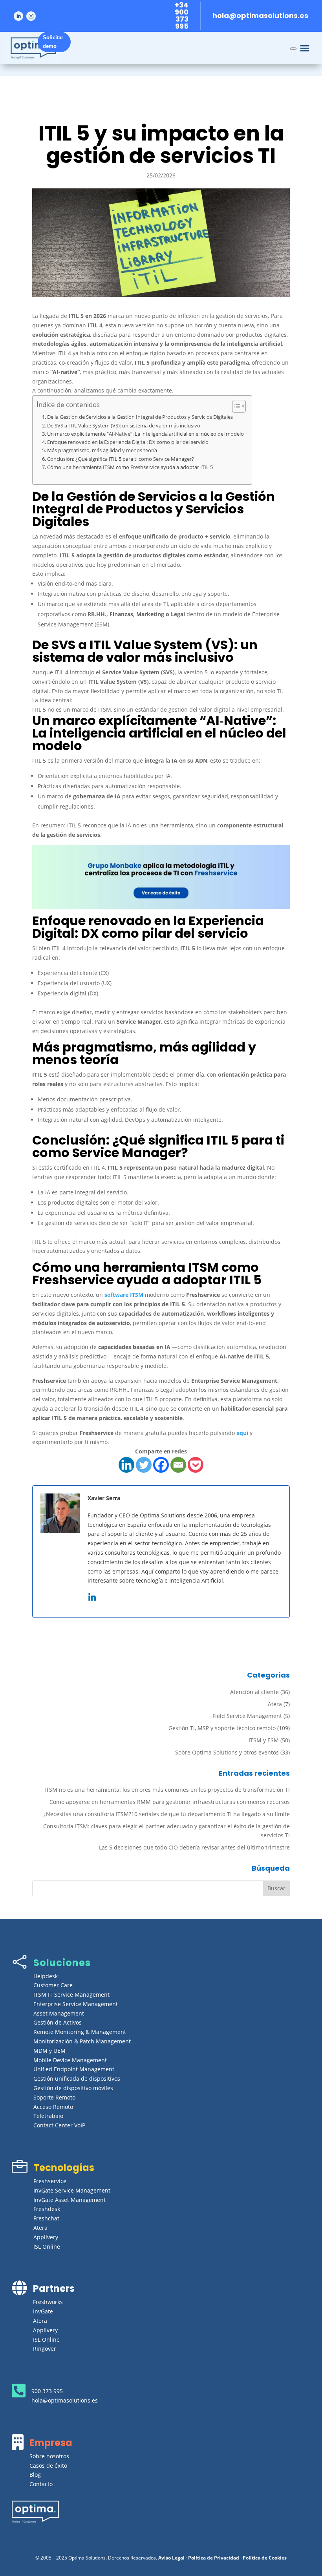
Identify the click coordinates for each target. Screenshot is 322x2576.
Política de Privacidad (214, 2558)
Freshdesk (47, 2209)
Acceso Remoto (53, 2107)
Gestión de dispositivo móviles (73, 2088)
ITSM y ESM (264, 1740)
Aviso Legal (171, 2558)
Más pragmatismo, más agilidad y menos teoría (102, 450)
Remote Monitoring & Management (80, 2032)
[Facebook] (161, 1465)
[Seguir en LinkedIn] (18, 16)
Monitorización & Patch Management (82, 2041)
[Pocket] (196, 1465)
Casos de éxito (48, 2466)
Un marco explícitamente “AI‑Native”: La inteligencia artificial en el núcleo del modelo (145, 434)
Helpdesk (46, 1976)
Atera (275, 1704)
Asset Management (59, 2013)
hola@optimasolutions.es (260, 16)
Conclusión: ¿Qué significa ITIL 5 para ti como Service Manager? (121, 459)
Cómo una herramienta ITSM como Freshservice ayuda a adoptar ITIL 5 (130, 467)
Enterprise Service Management (76, 2004)
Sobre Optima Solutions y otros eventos (227, 1752)
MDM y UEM (49, 2051)
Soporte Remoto (54, 2097)
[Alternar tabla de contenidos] (235, 406)
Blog (35, 2475)
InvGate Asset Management (70, 2200)
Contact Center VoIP (59, 2125)
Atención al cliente (254, 1692)
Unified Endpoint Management (74, 2069)
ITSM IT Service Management (71, 1995)
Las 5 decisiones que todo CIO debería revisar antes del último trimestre (194, 1847)
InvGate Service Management (72, 2190)
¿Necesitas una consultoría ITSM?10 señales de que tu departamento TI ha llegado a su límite (167, 1814)
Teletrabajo (48, 2116)
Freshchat (46, 2218)
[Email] (178, 1465)
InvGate (43, 2311)
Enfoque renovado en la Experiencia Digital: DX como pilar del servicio (128, 442)
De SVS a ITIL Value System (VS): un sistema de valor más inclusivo (124, 426)
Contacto (41, 2484)
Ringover (45, 2349)
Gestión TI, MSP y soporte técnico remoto (222, 1728)
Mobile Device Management (70, 2060)
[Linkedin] (126, 1465)
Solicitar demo (53, 42)
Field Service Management (247, 1716)
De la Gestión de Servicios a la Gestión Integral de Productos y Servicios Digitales (140, 417)
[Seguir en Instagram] (31, 16)
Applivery (46, 2237)
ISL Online (47, 2246)
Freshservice (50, 2181)
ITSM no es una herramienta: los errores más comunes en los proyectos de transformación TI (167, 1790)
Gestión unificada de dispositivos (77, 2079)
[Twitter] (144, 1465)
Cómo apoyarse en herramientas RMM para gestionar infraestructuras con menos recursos (170, 1802)
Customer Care (53, 1985)
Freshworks (48, 2302)
